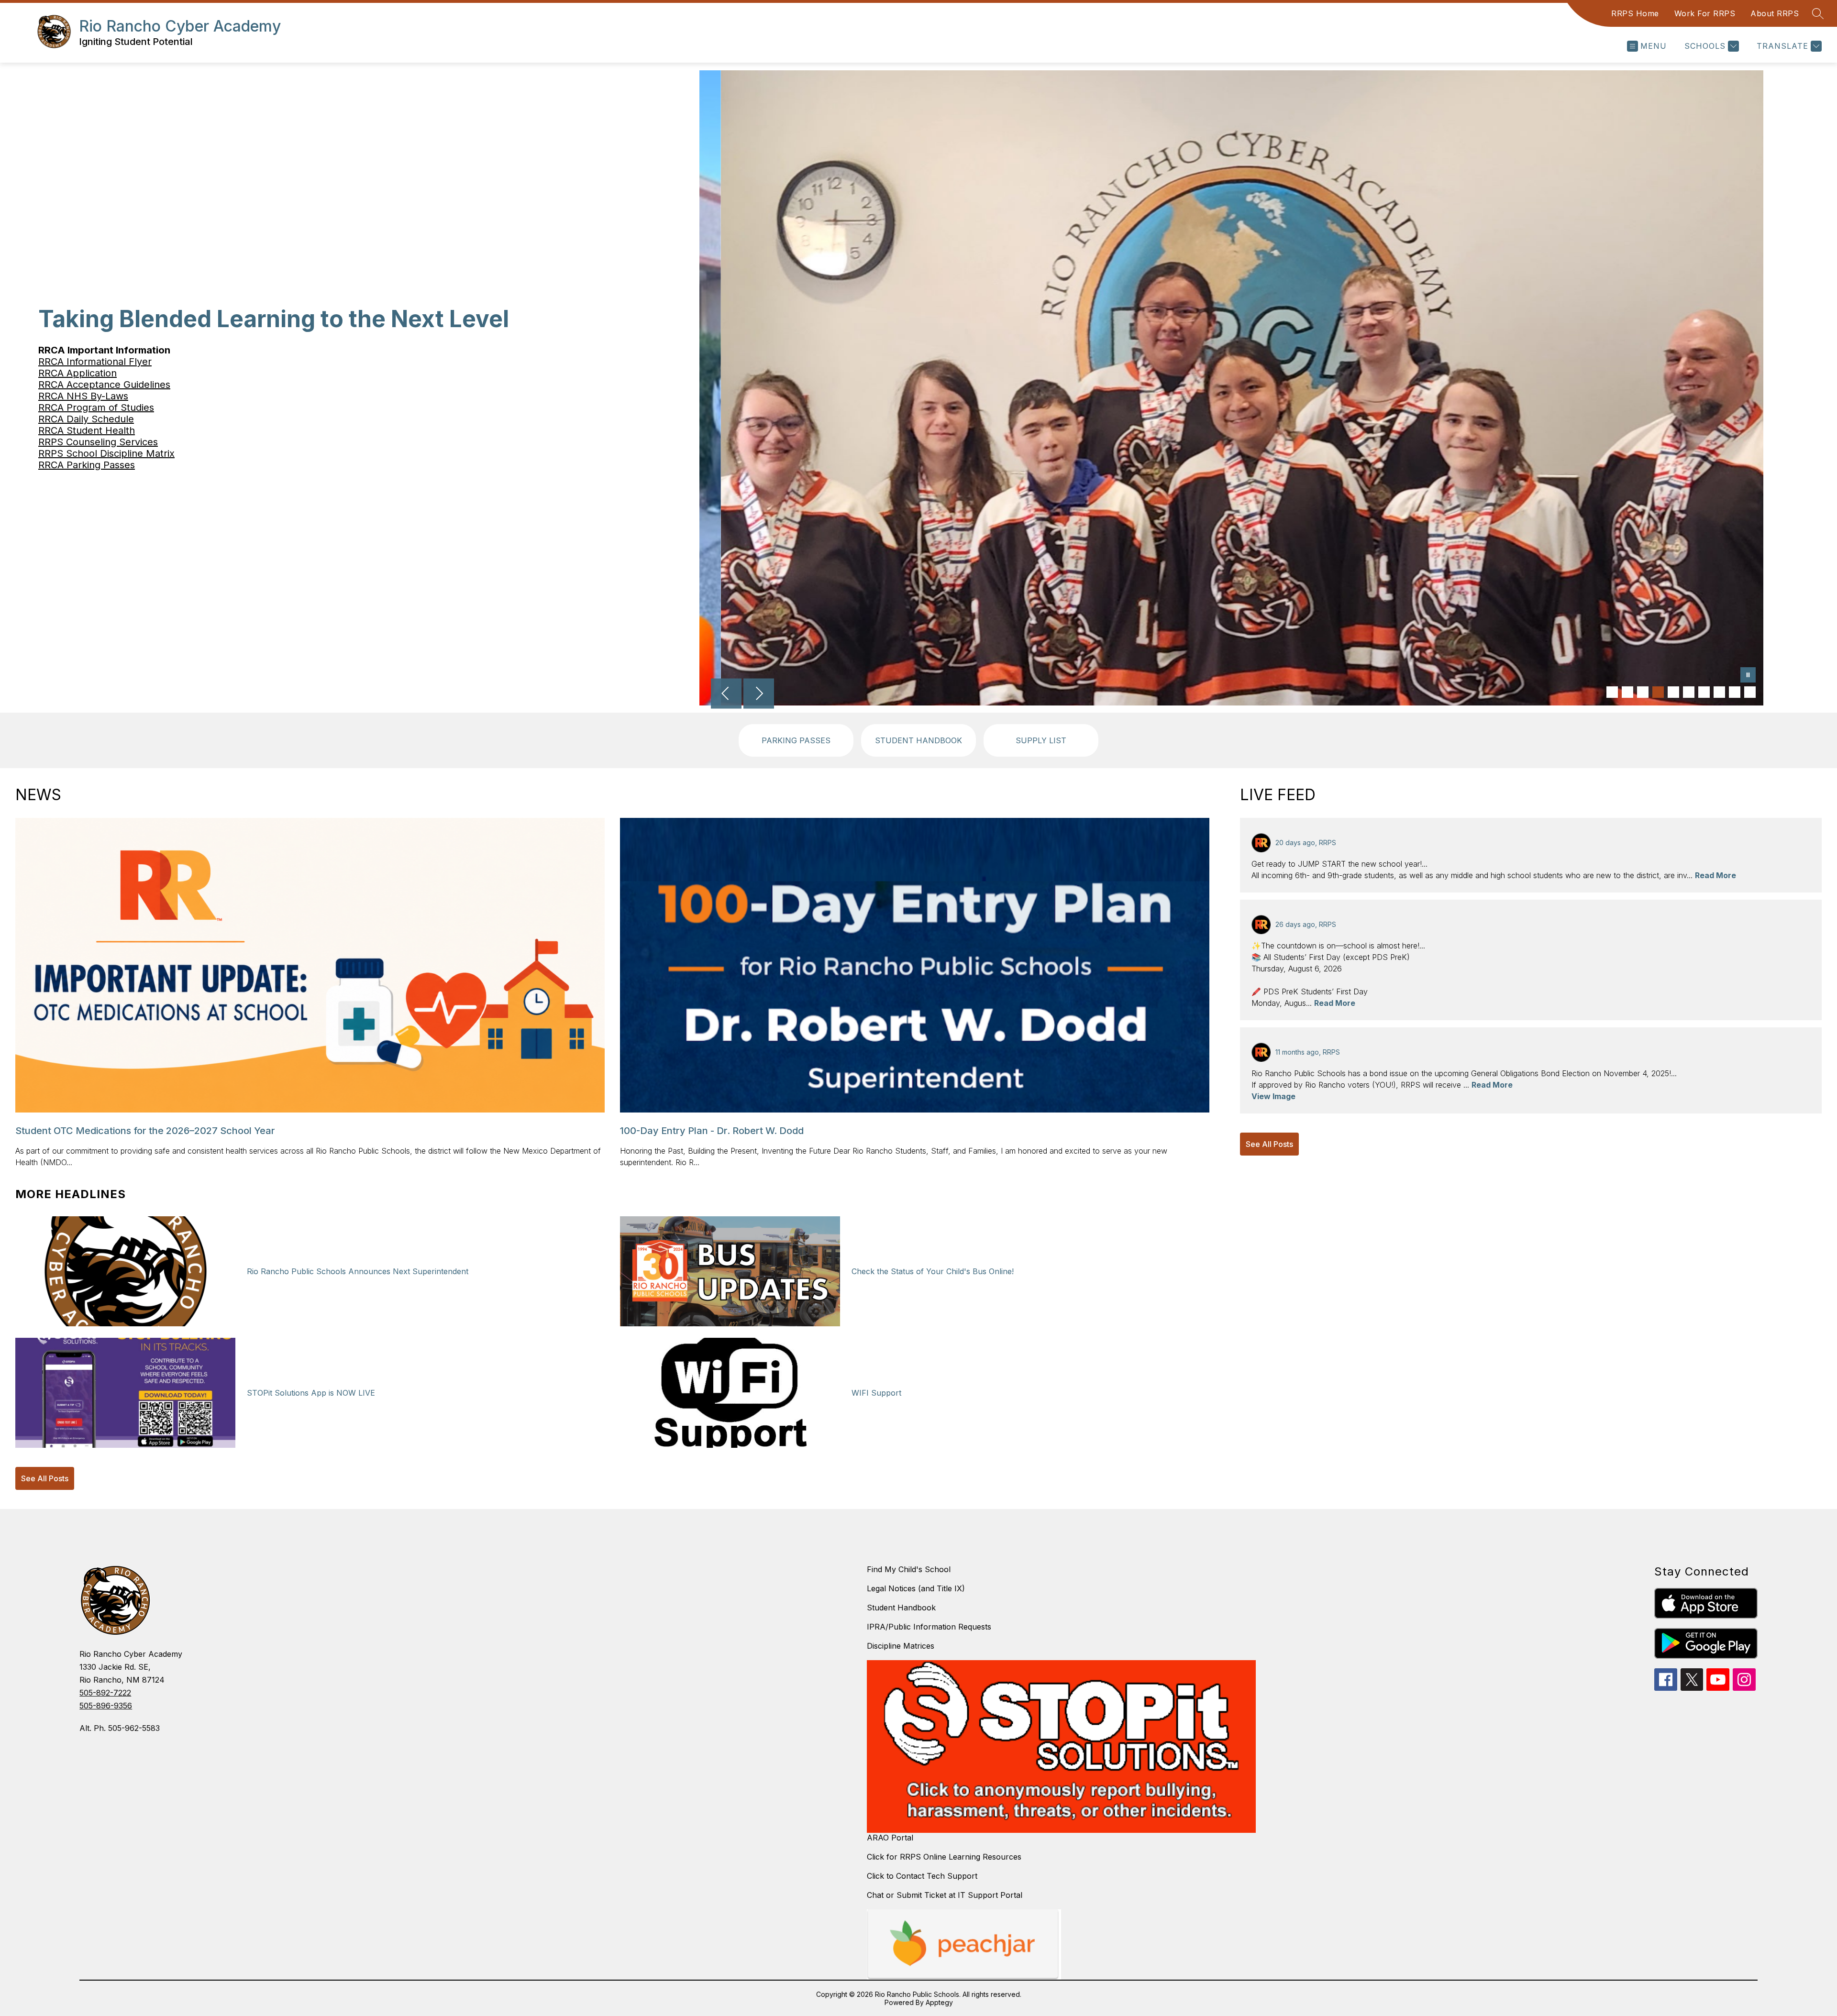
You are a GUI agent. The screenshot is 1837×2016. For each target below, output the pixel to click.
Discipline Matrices (901, 1646)
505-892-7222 (105, 1693)
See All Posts (45, 1478)
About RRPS (1775, 13)
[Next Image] (759, 694)
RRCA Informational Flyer (95, 362)
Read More (1715, 875)
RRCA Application (77, 373)
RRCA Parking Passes (87, 465)
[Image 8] (1719, 692)
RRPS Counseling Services (98, 442)
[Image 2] (1627, 692)
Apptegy (939, 2002)
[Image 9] (1735, 692)
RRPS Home (1635, 13)
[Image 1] (1612, 692)
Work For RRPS (1705, 13)
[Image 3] (1643, 692)
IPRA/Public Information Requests (929, 1627)
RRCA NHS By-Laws (83, 396)
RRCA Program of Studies (96, 408)
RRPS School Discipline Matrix (106, 453)
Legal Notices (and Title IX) (916, 1588)
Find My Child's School (909, 1569)
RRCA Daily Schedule (86, 419)
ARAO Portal (890, 1838)
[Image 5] (1673, 692)
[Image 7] (1704, 692)
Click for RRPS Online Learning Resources (944, 1857)
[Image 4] (1658, 692)
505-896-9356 (106, 1706)
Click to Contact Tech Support (922, 1876)
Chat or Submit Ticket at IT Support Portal (945, 1895)
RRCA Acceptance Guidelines (104, 385)
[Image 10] (1750, 692)
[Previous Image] (726, 694)
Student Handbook (901, 1608)
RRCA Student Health (87, 430)
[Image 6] (1689, 692)
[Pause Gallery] (1748, 676)
